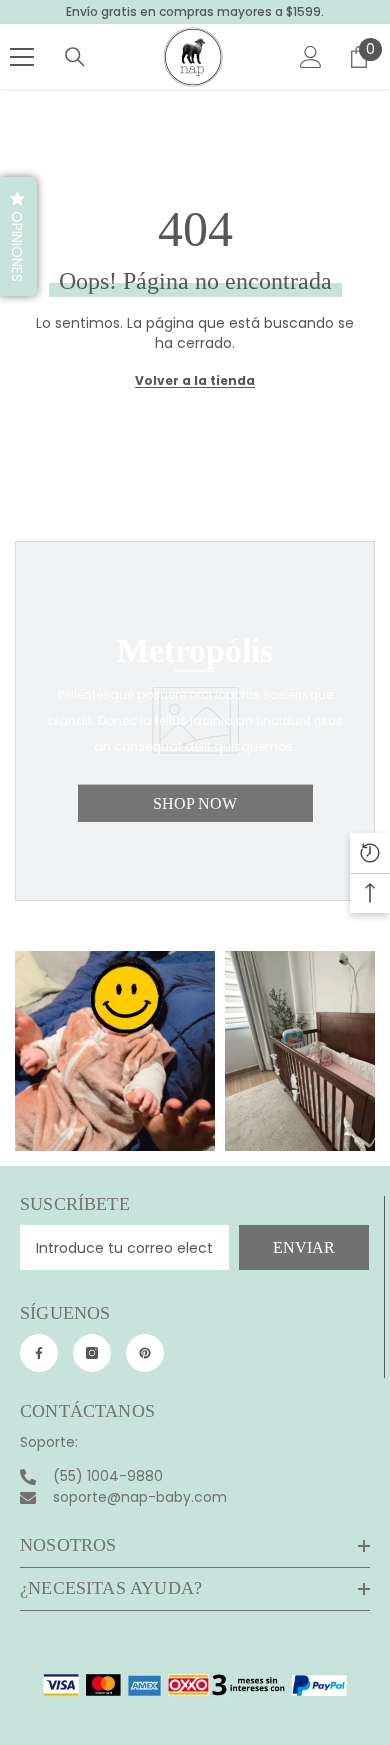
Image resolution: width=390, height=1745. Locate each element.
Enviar (304, 1247)
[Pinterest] (145, 1353)
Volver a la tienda (195, 380)
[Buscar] (75, 57)
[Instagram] (92, 1353)
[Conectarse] (311, 57)
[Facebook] (39, 1353)
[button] (18, 236)
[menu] (22, 57)
